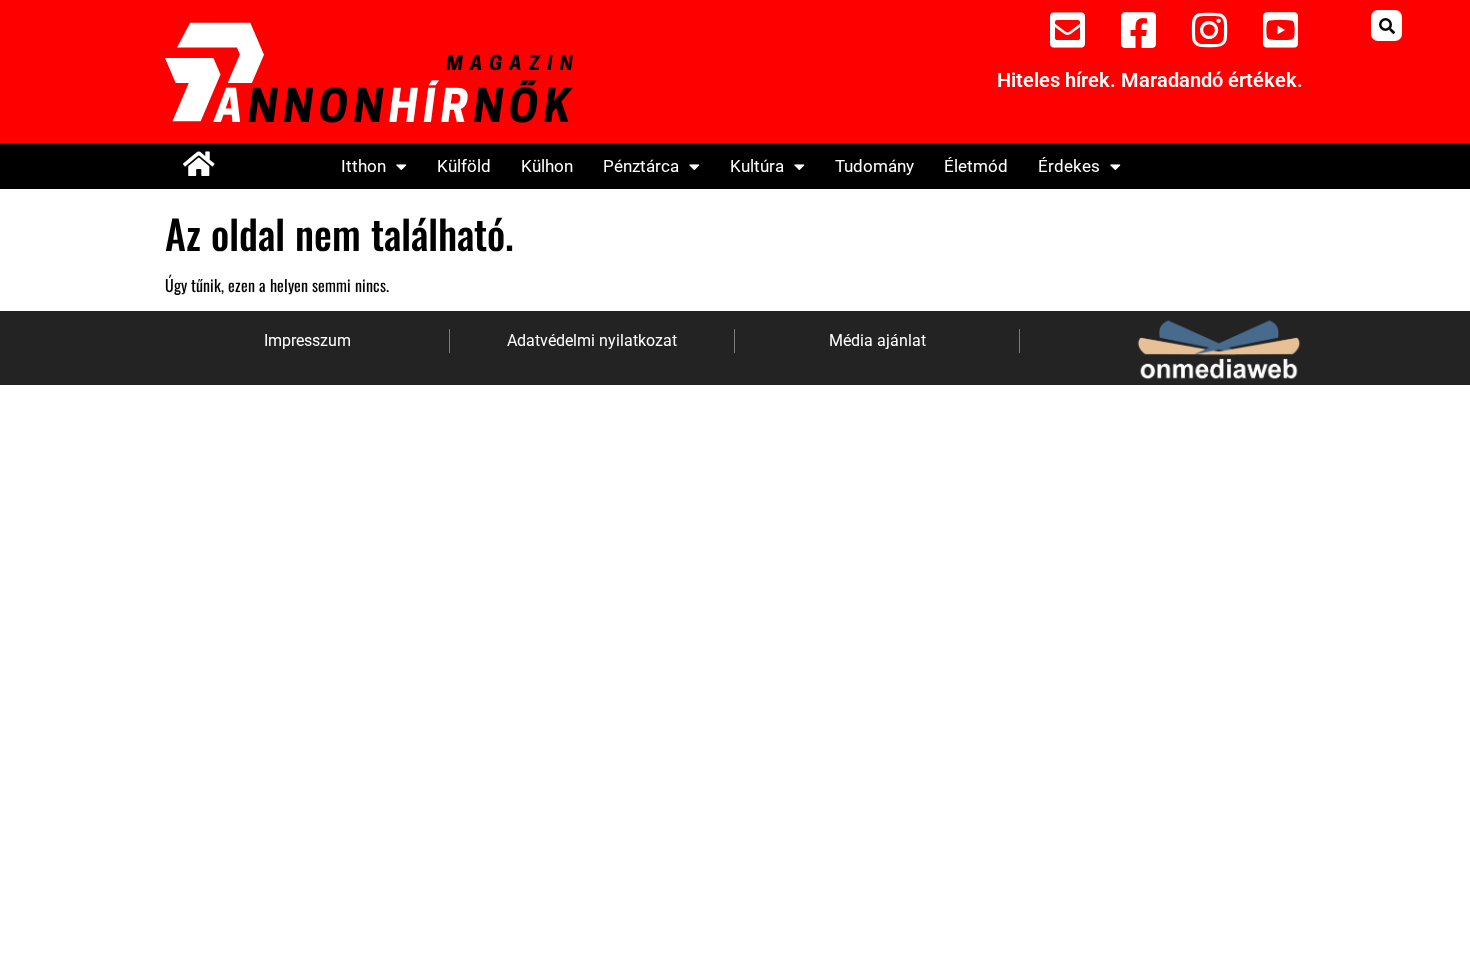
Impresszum (307, 340)
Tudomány (874, 166)
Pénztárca (641, 166)
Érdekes (1069, 166)
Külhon (547, 166)
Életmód (976, 166)
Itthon (363, 166)
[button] (1386, 25)
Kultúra (757, 166)
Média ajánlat (877, 340)
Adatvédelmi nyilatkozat (592, 340)
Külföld (464, 166)
